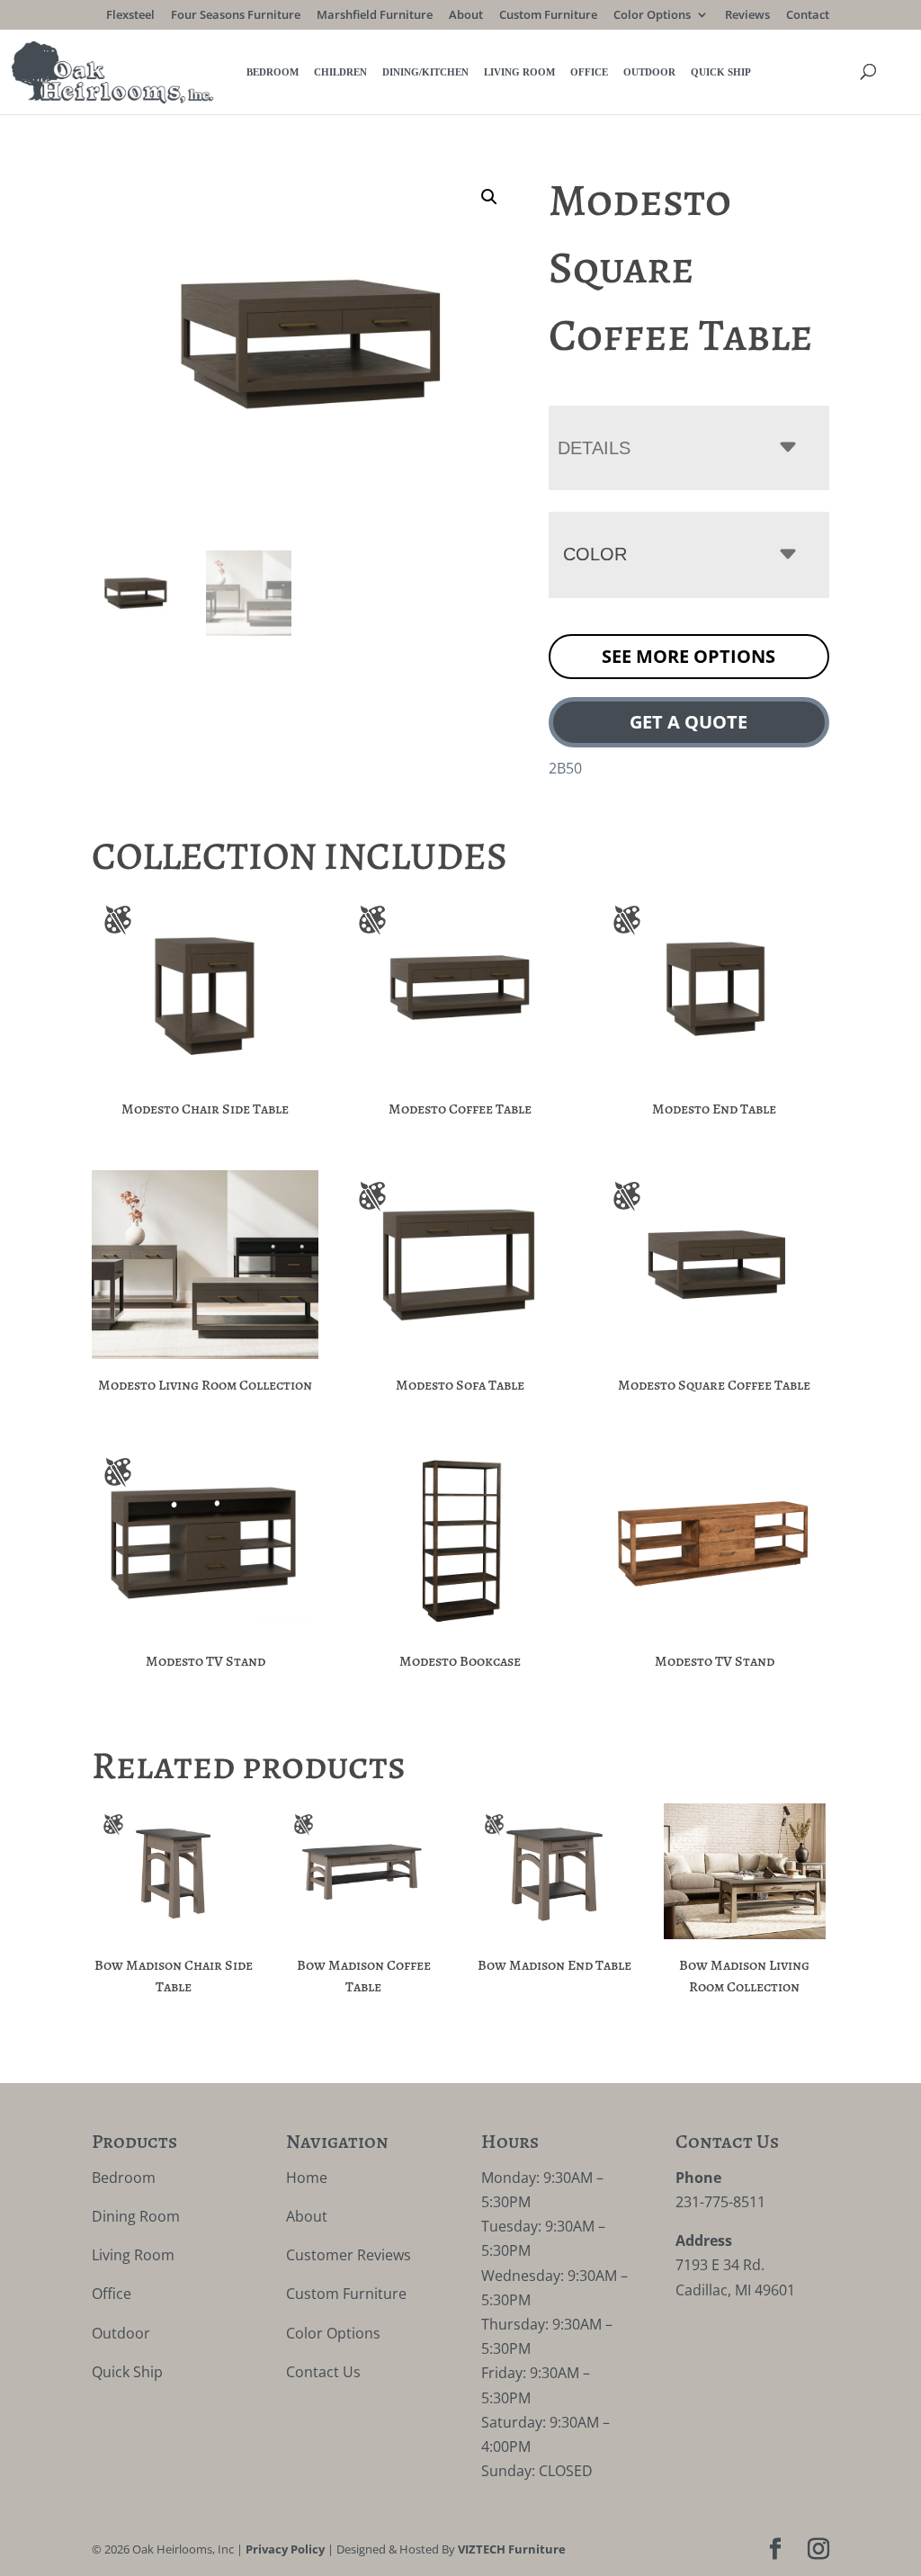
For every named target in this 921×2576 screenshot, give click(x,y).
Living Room (519, 72)
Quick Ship (721, 72)
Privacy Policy (285, 2549)
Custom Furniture (548, 16)
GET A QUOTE (689, 722)
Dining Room (136, 2216)
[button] (489, 197)
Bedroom (273, 72)
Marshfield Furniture (375, 16)
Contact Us (323, 2372)
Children (340, 72)
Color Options (652, 16)
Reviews (747, 16)
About (466, 16)
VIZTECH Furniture (512, 2549)
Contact (808, 16)
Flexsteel (130, 16)
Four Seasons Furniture (236, 16)
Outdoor (649, 72)
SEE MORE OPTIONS (689, 656)
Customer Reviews (349, 2255)
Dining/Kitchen (425, 72)
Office (589, 72)
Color (595, 554)
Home (307, 2178)
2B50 (565, 768)
